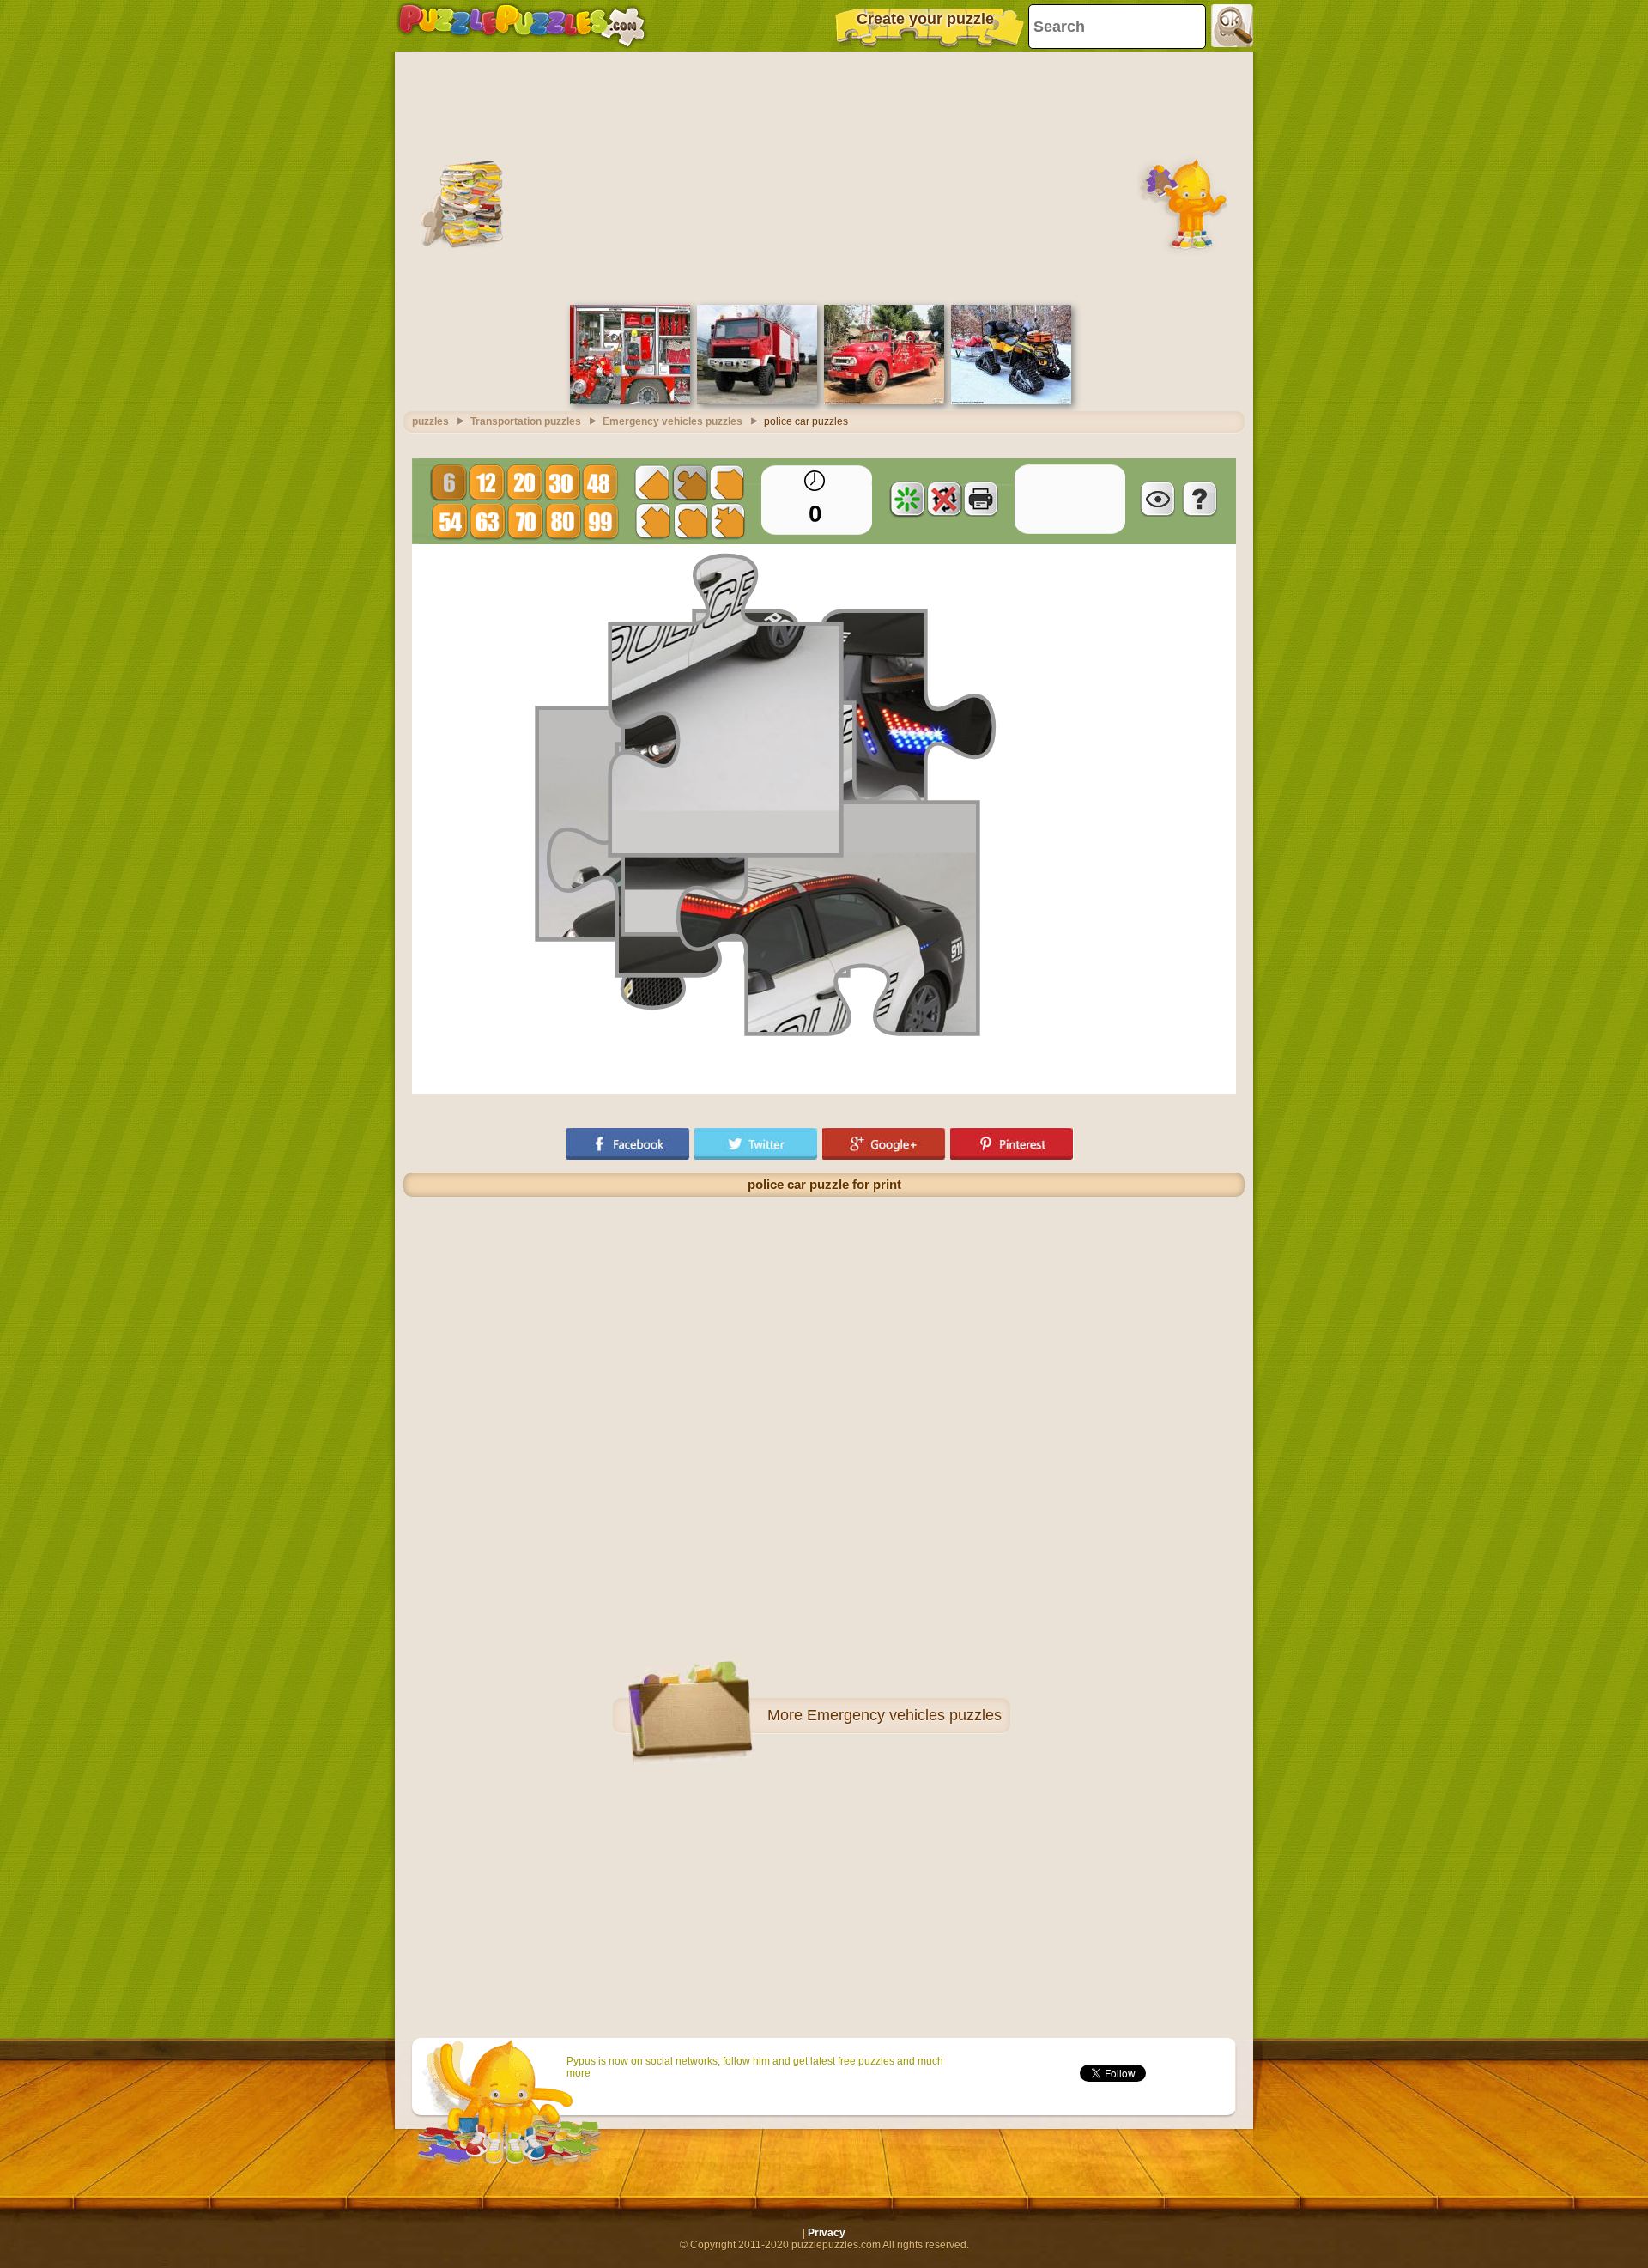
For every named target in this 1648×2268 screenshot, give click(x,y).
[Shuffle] (907, 499)
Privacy (827, 2233)
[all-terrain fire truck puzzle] (757, 401)
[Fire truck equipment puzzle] (630, 401)
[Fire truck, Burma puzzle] (884, 401)
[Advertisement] (824, 176)
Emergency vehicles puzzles (904, 1715)
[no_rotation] (944, 499)
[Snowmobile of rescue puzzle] (1011, 401)
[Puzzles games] (522, 26)
